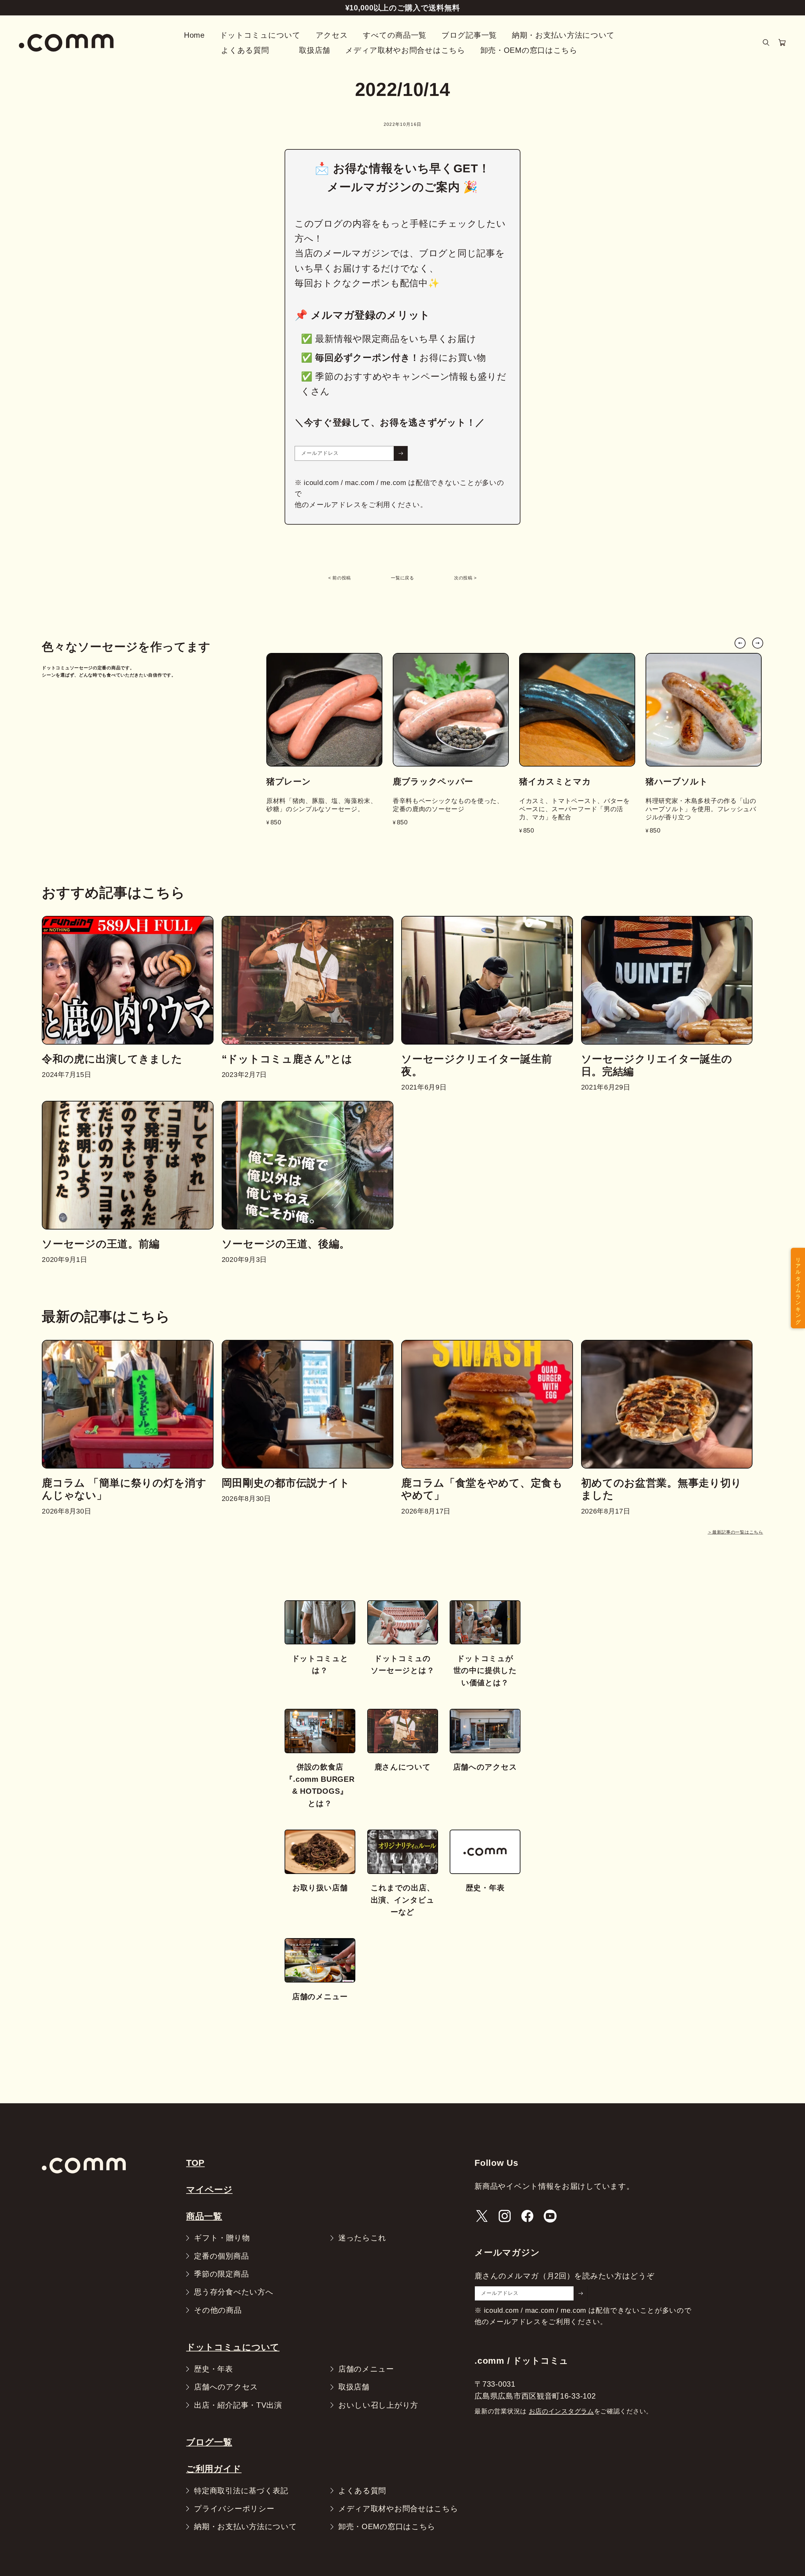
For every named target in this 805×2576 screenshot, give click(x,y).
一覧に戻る (402, 578)
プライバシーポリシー (234, 2509)
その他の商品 (218, 2310)
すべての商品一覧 (395, 35)
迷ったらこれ (362, 2238)
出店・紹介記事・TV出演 (238, 2405)
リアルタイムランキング (798, 1288)
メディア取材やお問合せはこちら (405, 50)
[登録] (401, 453)
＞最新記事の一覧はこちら (735, 1532)
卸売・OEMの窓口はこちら (529, 50)
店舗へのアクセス (226, 2387)
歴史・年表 (214, 2369)
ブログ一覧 (209, 2442)
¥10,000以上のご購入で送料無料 (403, 8)
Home (194, 35)
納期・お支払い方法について (563, 35)
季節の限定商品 (221, 2274)
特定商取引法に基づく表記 (241, 2491)
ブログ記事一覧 (469, 35)
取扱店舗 (315, 50)
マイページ (209, 2190)
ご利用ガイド (214, 2469)
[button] (766, 43)
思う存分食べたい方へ (234, 2292)
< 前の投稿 (340, 578)
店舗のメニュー (366, 2369)
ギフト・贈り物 (222, 2238)
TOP (195, 2163)
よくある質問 (245, 50)
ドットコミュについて (260, 35)
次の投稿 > (465, 578)
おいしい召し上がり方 (378, 2405)
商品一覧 (204, 2216)
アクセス (332, 35)
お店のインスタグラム (561, 2411)
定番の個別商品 (221, 2256)
